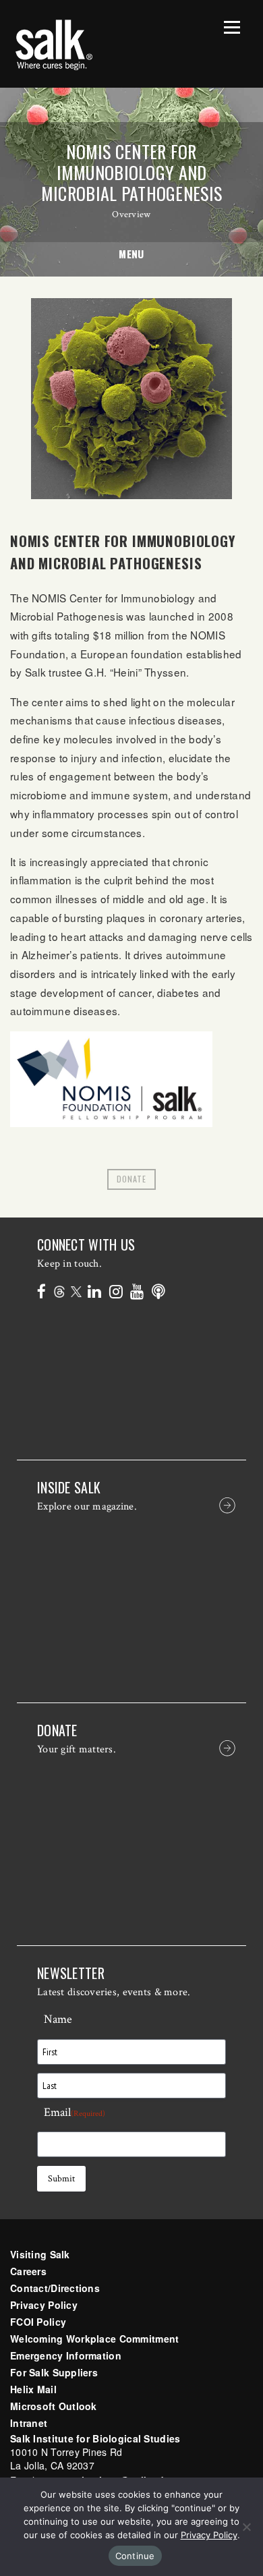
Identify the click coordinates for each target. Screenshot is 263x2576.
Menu (131, 254)
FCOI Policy (38, 2322)
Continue (135, 2556)
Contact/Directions (55, 2288)
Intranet (29, 2423)
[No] (246, 2527)
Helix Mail (33, 2389)
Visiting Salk (40, 2254)
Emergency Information (66, 2355)
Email (75, 2112)
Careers (28, 2271)
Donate (131, 1179)
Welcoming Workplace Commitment (94, 2339)
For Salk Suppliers (54, 2372)
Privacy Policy (44, 2305)
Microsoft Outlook (54, 2406)
